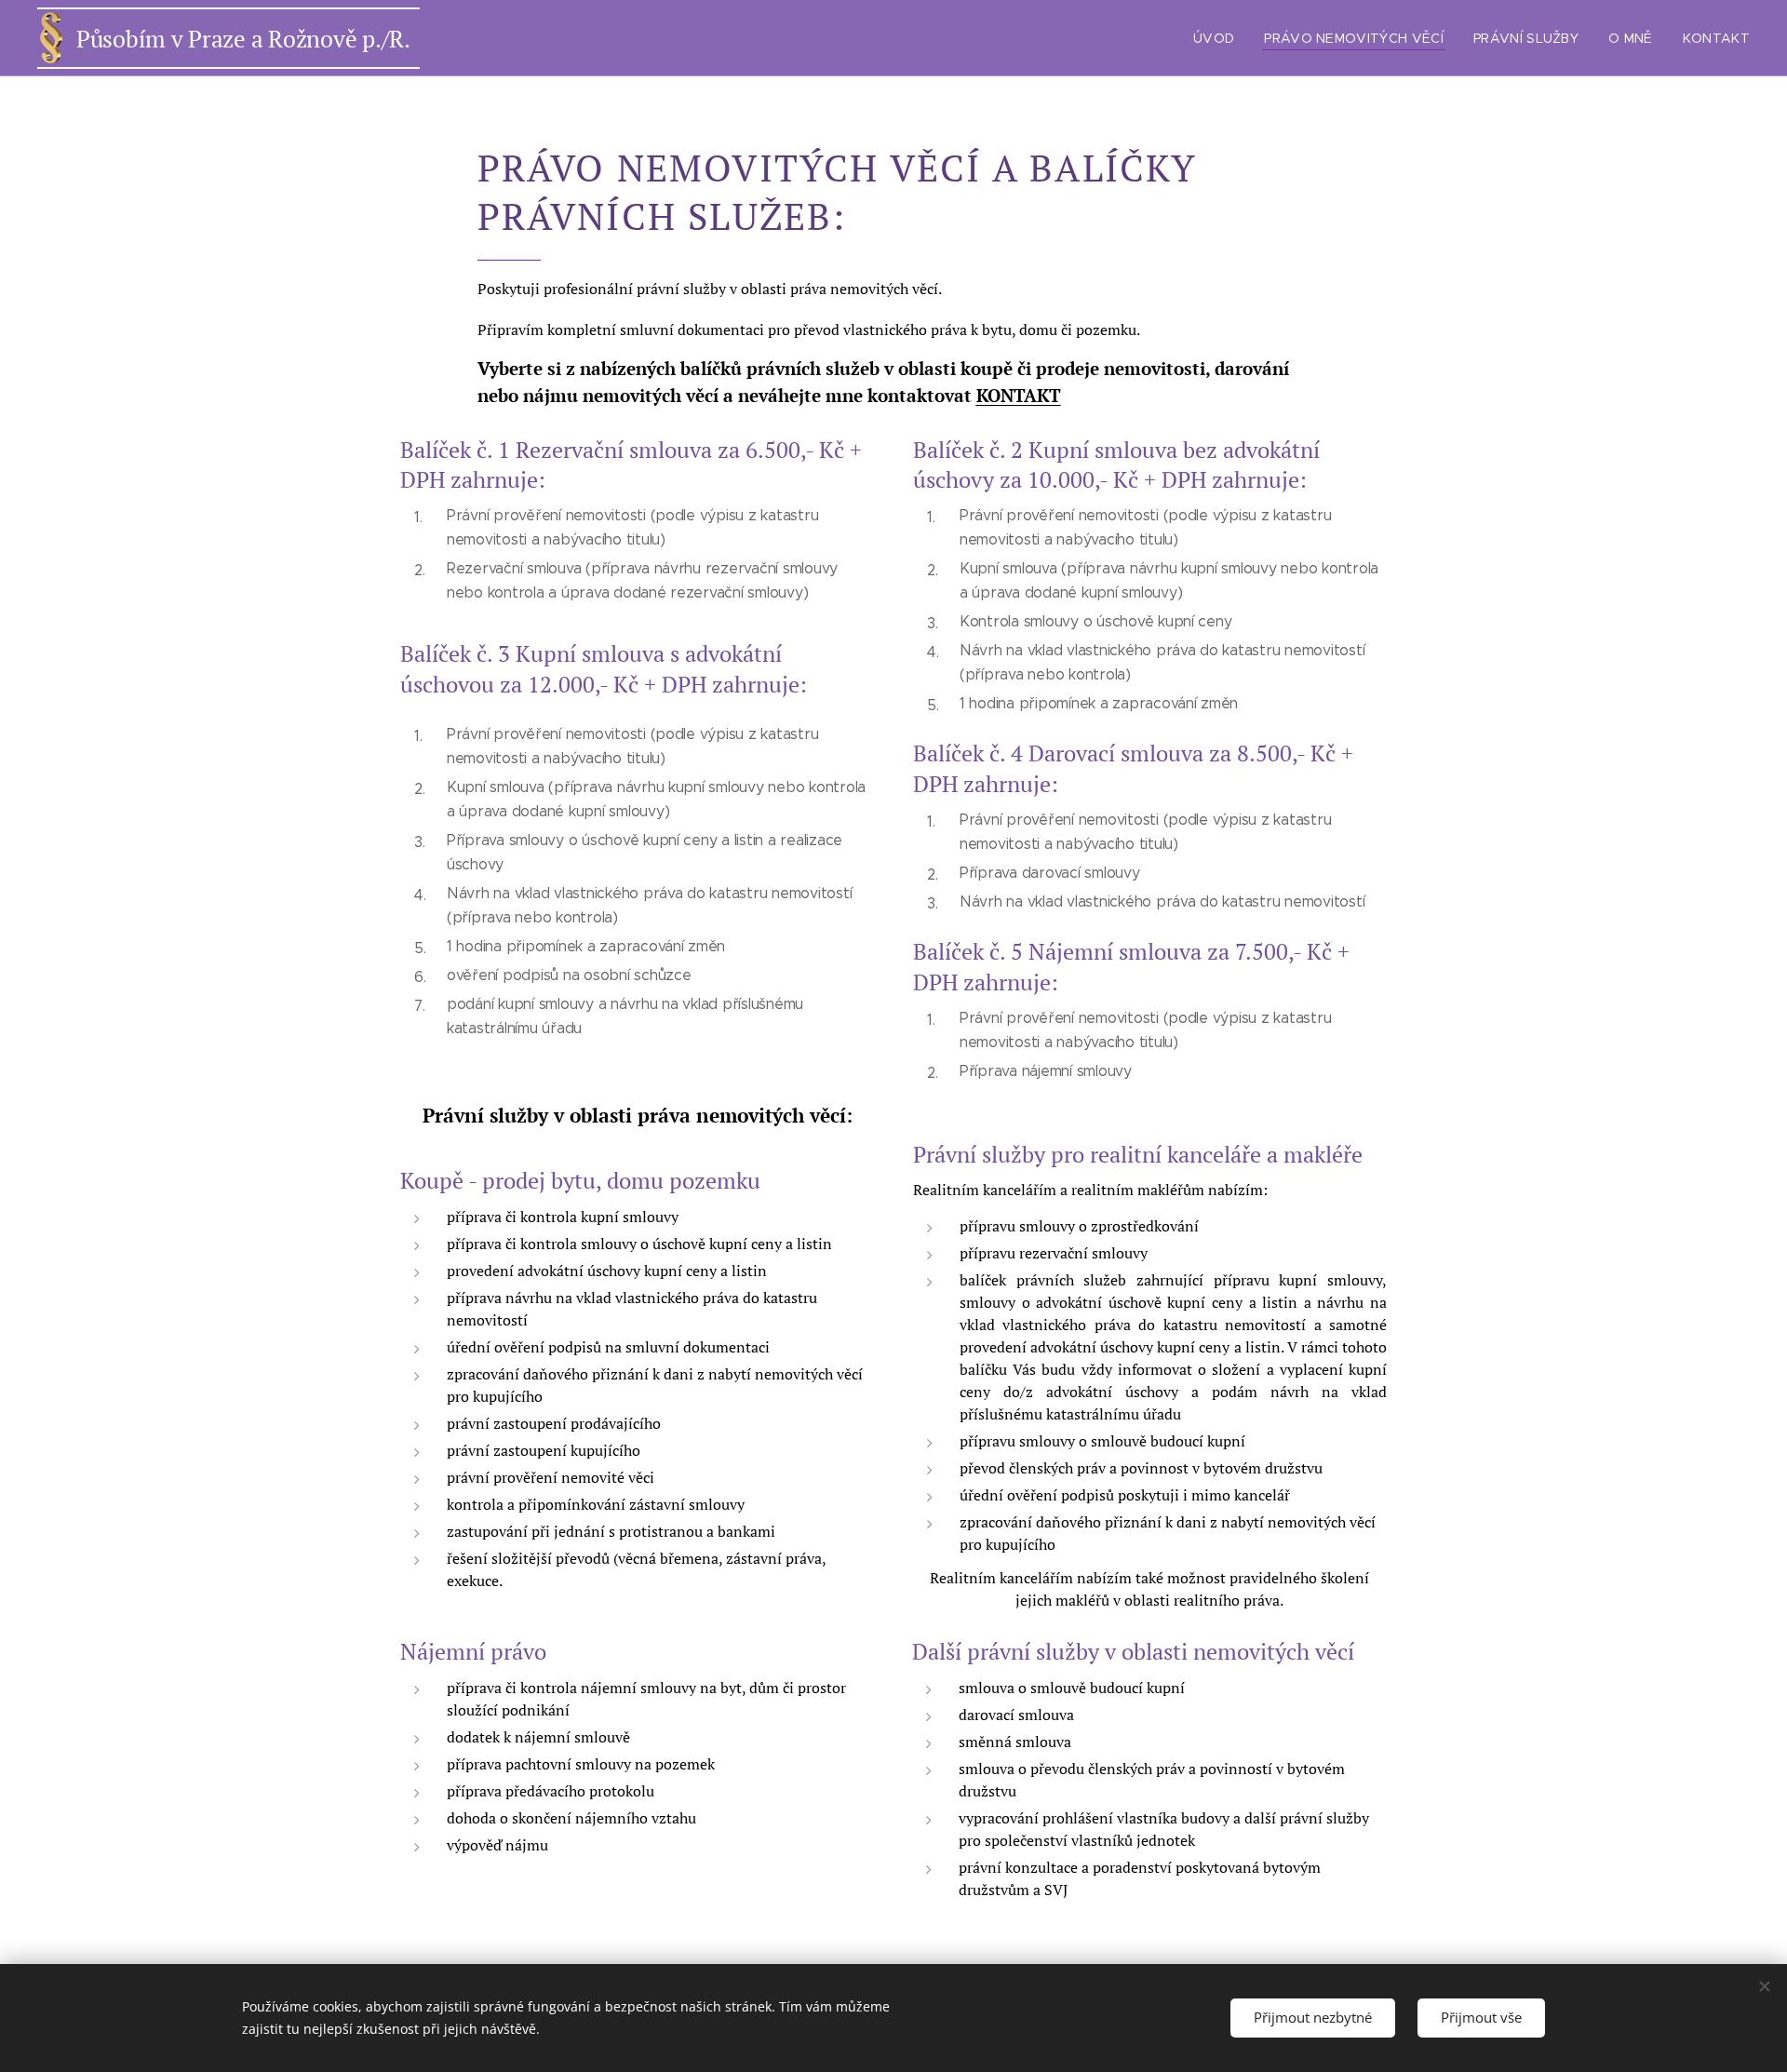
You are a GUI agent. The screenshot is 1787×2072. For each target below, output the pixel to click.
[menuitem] (1219, 38)
